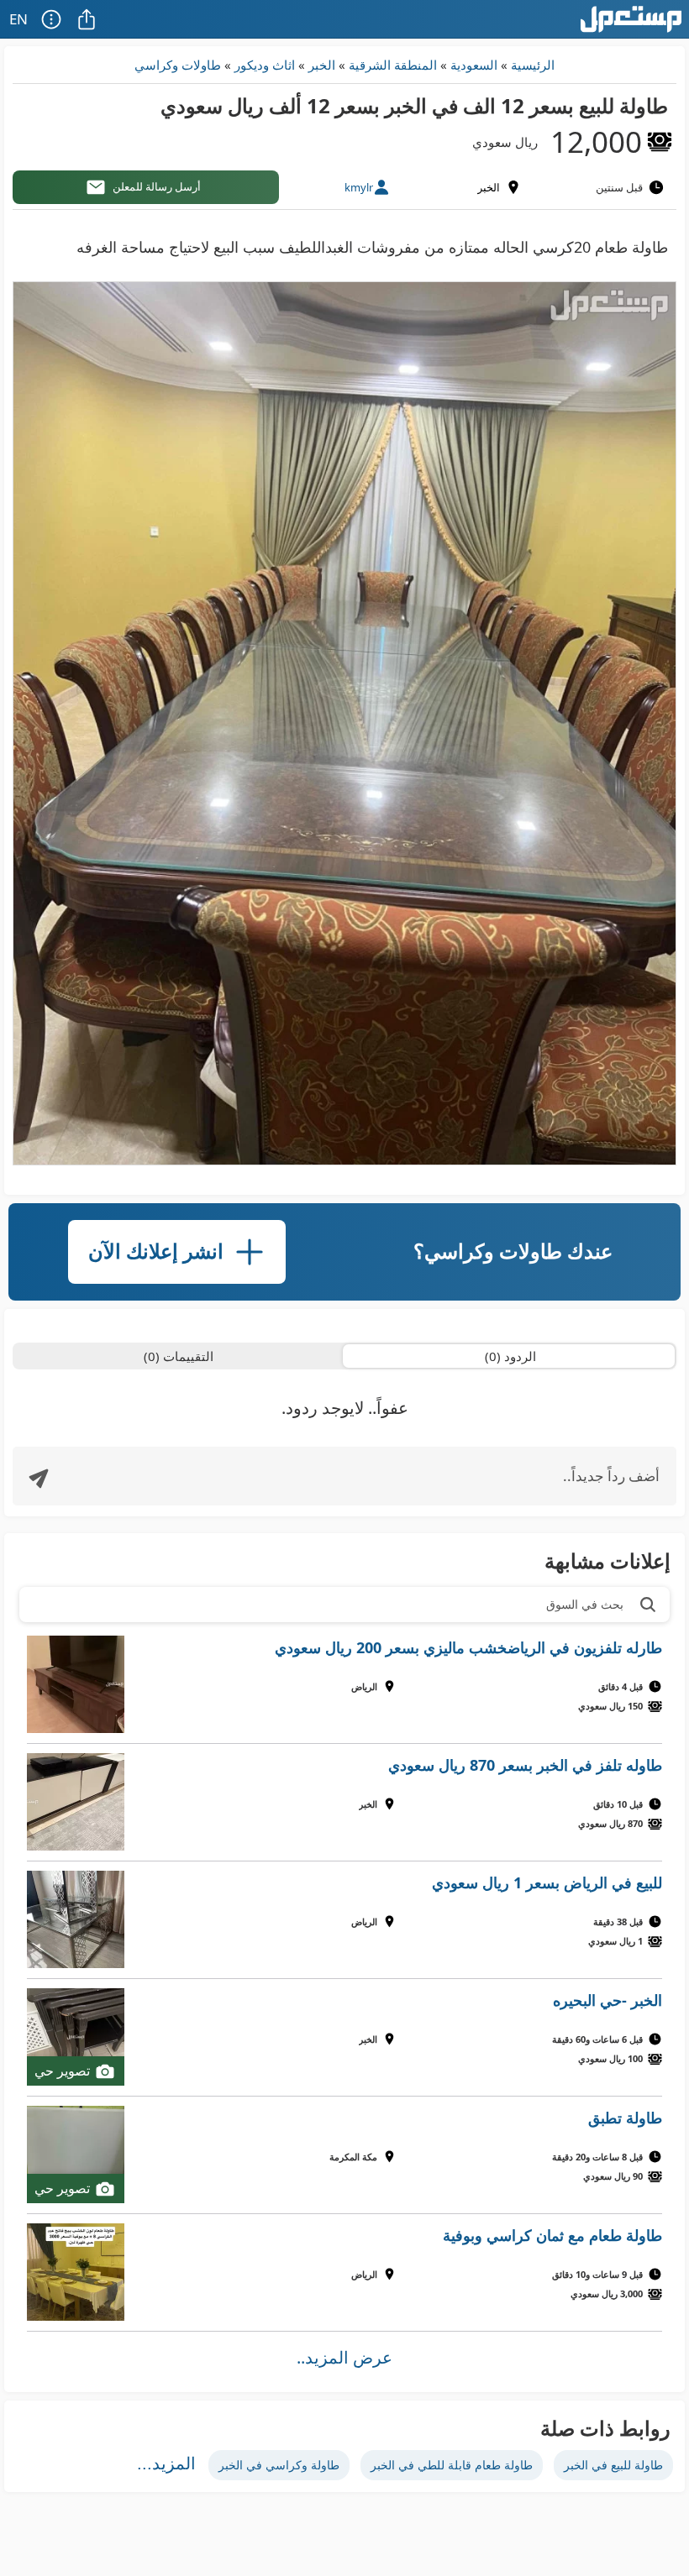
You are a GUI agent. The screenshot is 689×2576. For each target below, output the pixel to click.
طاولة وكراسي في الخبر (279, 2465)
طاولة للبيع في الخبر (613, 2465)
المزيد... (166, 2463)
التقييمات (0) (179, 1356)
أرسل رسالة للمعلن (157, 186)
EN (18, 19)
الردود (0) (510, 1356)
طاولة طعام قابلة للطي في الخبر (452, 2465)
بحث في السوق (585, 1604)
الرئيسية (533, 65)
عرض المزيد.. (344, 2357)
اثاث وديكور (265, 65)
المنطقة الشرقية (393, 65)
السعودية (474, 65)
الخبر (322, 65)
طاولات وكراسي (178, 65)
